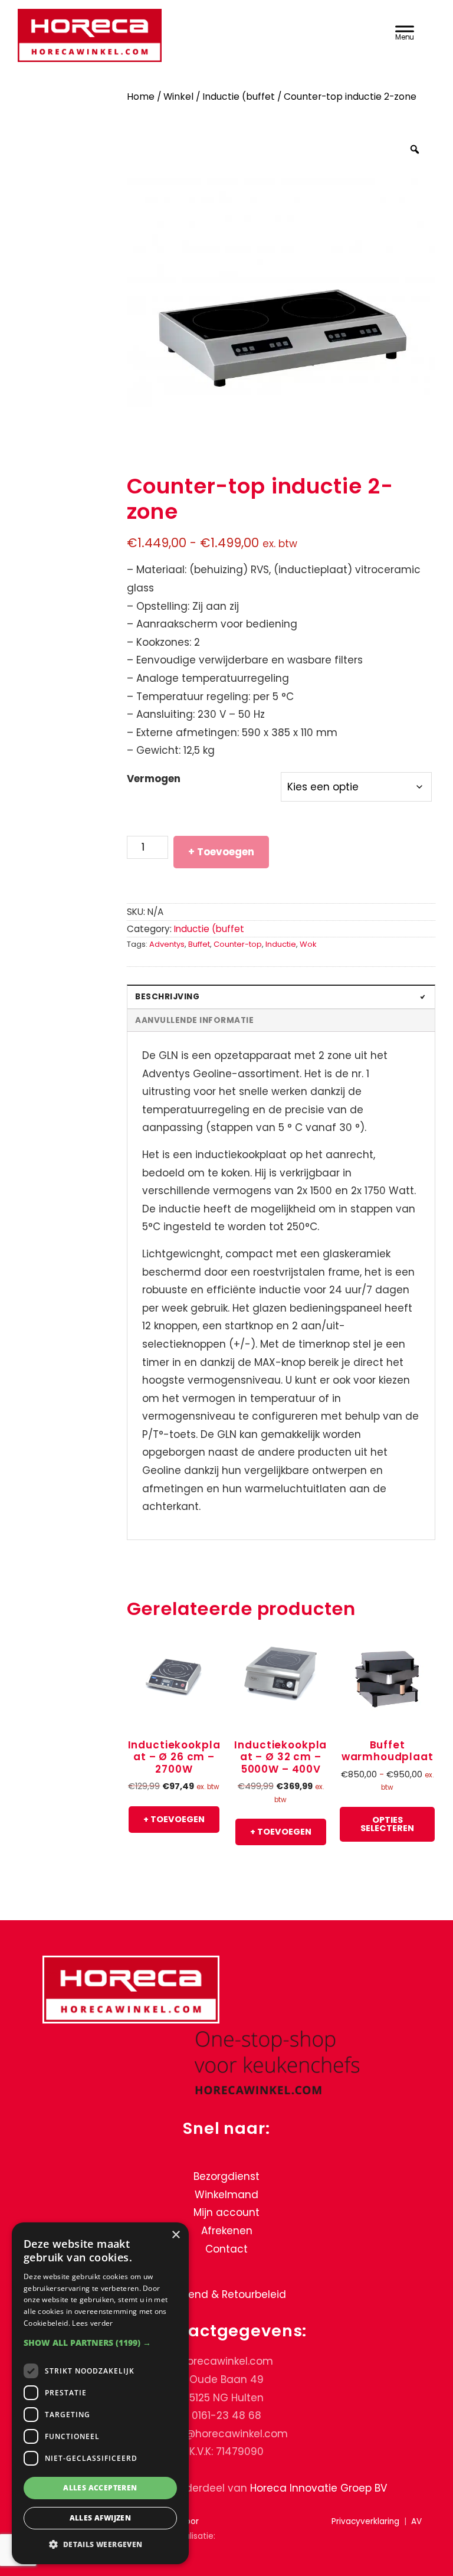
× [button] (175, 2235)
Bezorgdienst (226, 2177)
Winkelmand (226, 2195)
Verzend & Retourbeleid (226, 2295)
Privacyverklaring (365, 2522)
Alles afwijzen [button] (101, 2518)
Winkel (178, 97)
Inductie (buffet (239, 97)
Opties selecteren (387, 1824)
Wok (308, 944)
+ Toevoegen (221, 852)
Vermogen (154, 779)
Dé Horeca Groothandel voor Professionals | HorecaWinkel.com (189, 37)
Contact (226, 2249)
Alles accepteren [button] (100, 2488)
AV (416, 2522)
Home (141, 97)
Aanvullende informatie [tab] (194, 1020)
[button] (100, 2343)
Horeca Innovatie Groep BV (319, 2488)
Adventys (167, 944)
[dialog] (100, 2393)
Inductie (281, 944)
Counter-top (238, 944)
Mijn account (226, 2213)
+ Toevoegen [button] (174, 1819)
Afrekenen (227, 2231)
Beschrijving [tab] (167, 997)
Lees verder (92, 2323)
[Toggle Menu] (405, 31)
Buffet (199, 944)
